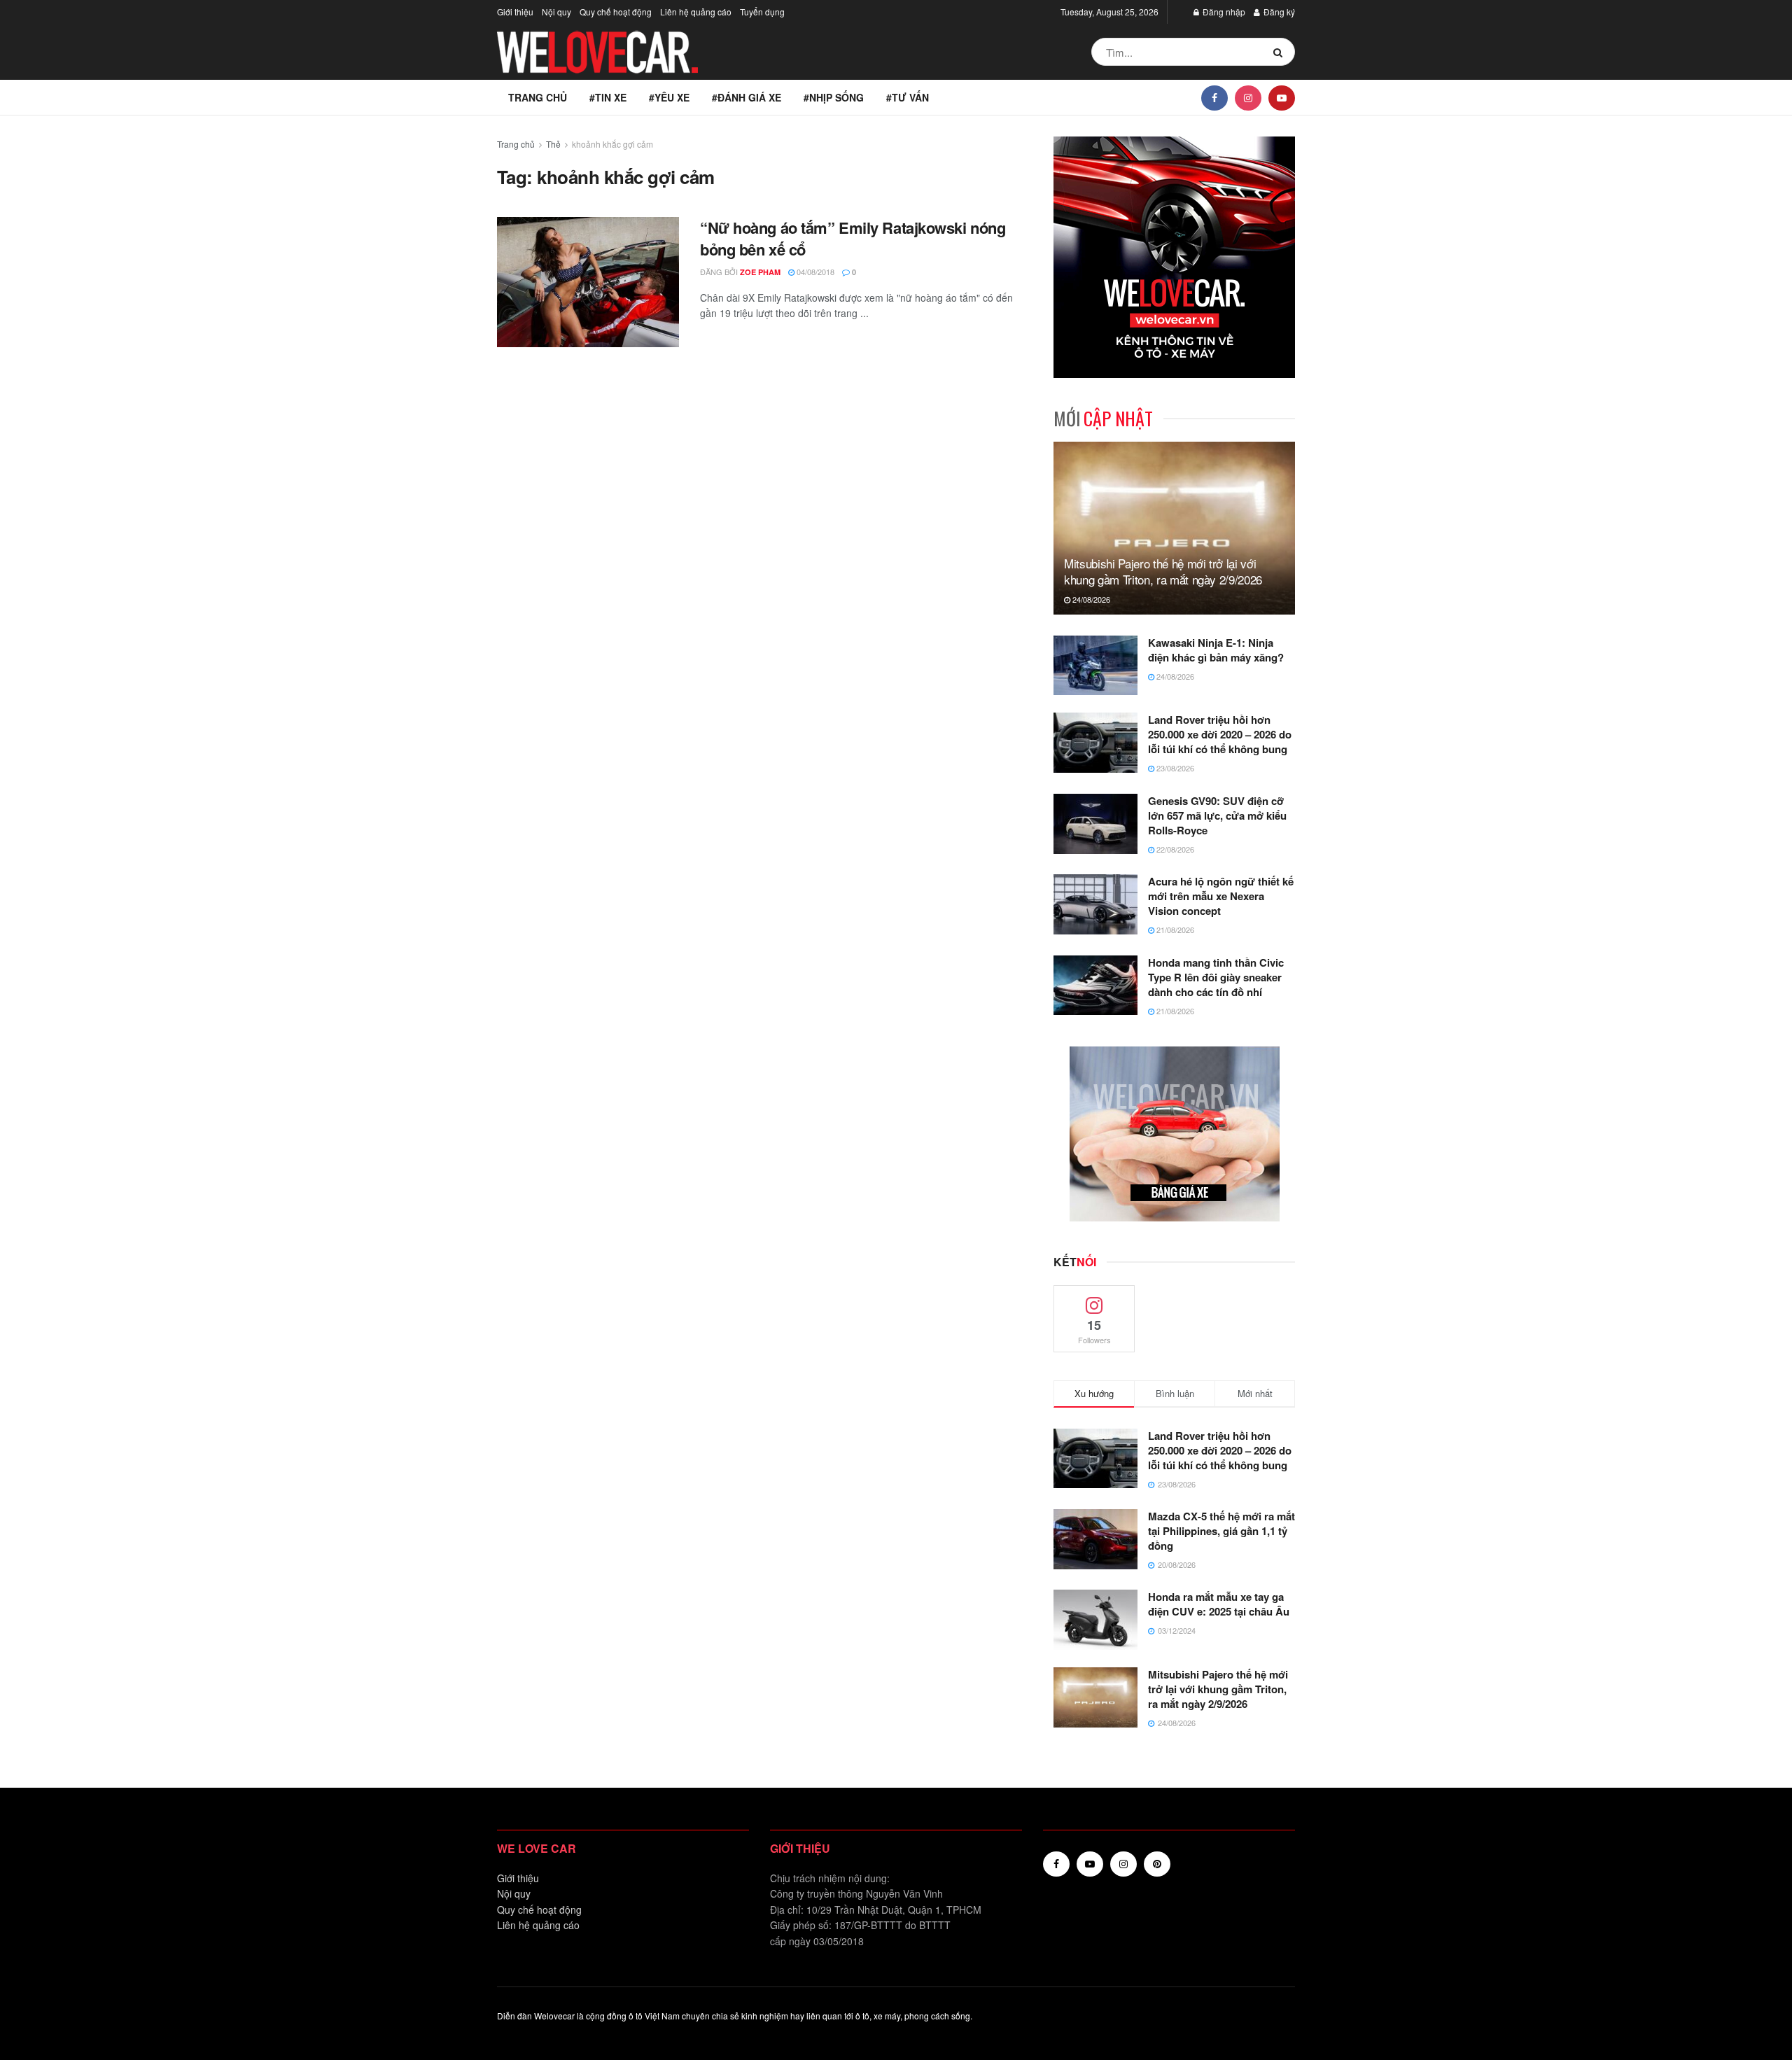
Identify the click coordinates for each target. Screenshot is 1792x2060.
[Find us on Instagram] (1248, 97)
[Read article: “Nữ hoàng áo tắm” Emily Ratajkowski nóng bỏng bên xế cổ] (588, 282)
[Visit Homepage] (598, 52)
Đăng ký (1278, 12)
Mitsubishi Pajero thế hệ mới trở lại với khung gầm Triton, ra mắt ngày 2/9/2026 (1163, 572)
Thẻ (553, 144)
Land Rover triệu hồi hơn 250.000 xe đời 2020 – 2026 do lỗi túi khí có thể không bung (1220, 734)
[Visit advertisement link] (1174, 257)
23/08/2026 (1174, 768)
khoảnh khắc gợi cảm (612, 144)
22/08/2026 (1174, 849)
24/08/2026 (1090, 599)
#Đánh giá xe (747, 97)
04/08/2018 (814, 272)
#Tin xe (608, 97)
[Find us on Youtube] (1282, 97)
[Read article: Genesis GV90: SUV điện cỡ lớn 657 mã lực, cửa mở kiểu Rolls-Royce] (1095, 824)
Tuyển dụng (762, 12)
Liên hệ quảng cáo (696, 12)
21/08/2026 (1174, 930)
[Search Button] (1281, 52)
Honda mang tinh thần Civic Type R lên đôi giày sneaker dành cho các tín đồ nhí (1216, 977)
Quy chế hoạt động (616, 12)
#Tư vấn (908, 97)
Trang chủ (538, 97)
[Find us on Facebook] (1214, 97)
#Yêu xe (669, 97)
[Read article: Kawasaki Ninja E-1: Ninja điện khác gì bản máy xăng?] (1095, 666)
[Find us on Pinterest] (1157, 1864)
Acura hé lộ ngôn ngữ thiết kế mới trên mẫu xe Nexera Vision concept (1221, 896)
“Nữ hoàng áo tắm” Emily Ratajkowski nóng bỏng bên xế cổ (853, 238)
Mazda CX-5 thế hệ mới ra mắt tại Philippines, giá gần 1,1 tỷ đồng (1221, 1531)
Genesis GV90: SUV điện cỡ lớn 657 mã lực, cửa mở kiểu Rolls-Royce (1217, 815)
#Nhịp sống (834, 97)
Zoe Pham (760, 272)
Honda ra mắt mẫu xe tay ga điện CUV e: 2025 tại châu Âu (1219, 1604)
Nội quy (556, 12)
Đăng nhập (1223, 12)
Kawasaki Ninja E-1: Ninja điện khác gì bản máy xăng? (1216, 650)
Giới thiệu (515, 12)
